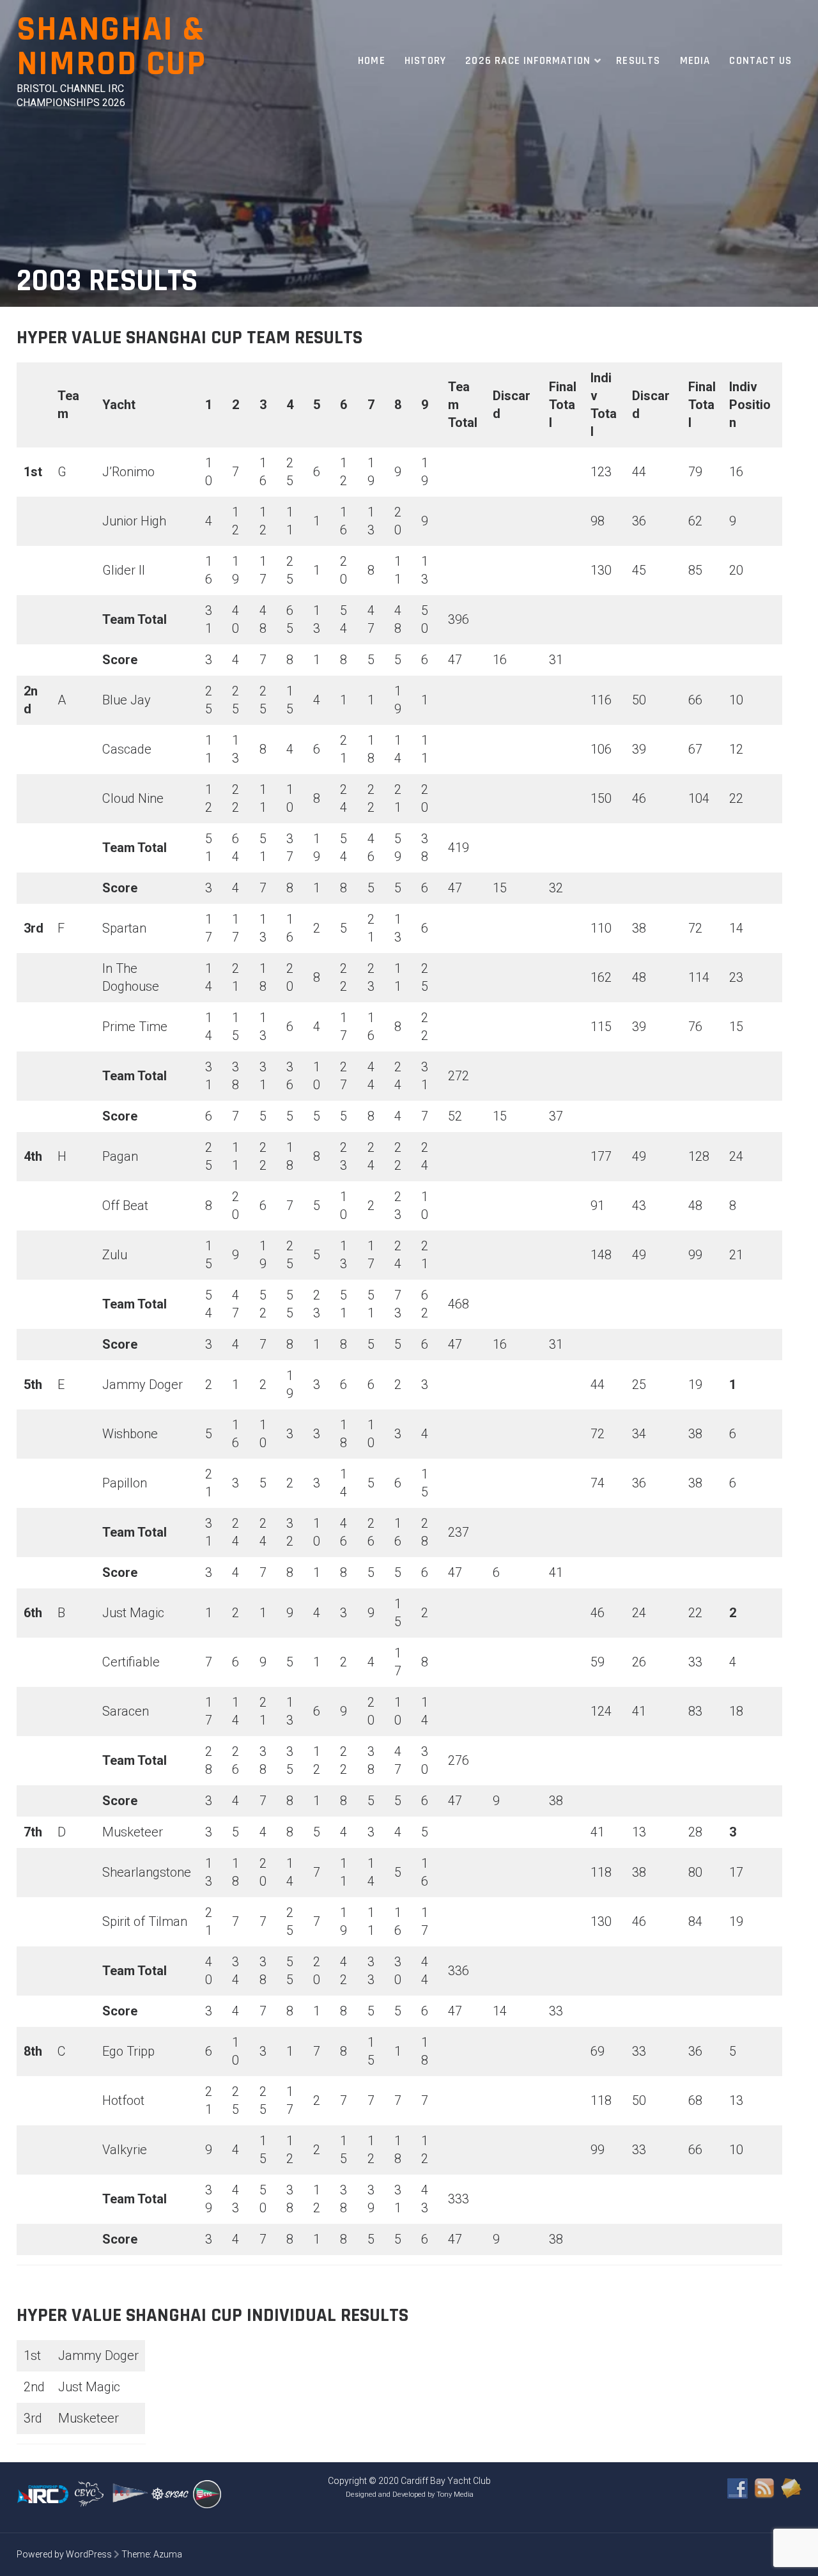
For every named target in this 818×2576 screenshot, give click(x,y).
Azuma (168, 2554)
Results (638, 61)
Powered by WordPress (64, 2554)
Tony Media (455, 2495)
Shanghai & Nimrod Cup (112, 47)
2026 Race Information (528, 61)
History (425, 61)
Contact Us (760, 61)
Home (372, 61)
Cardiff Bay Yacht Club (446, 2481)
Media (695, 61)
